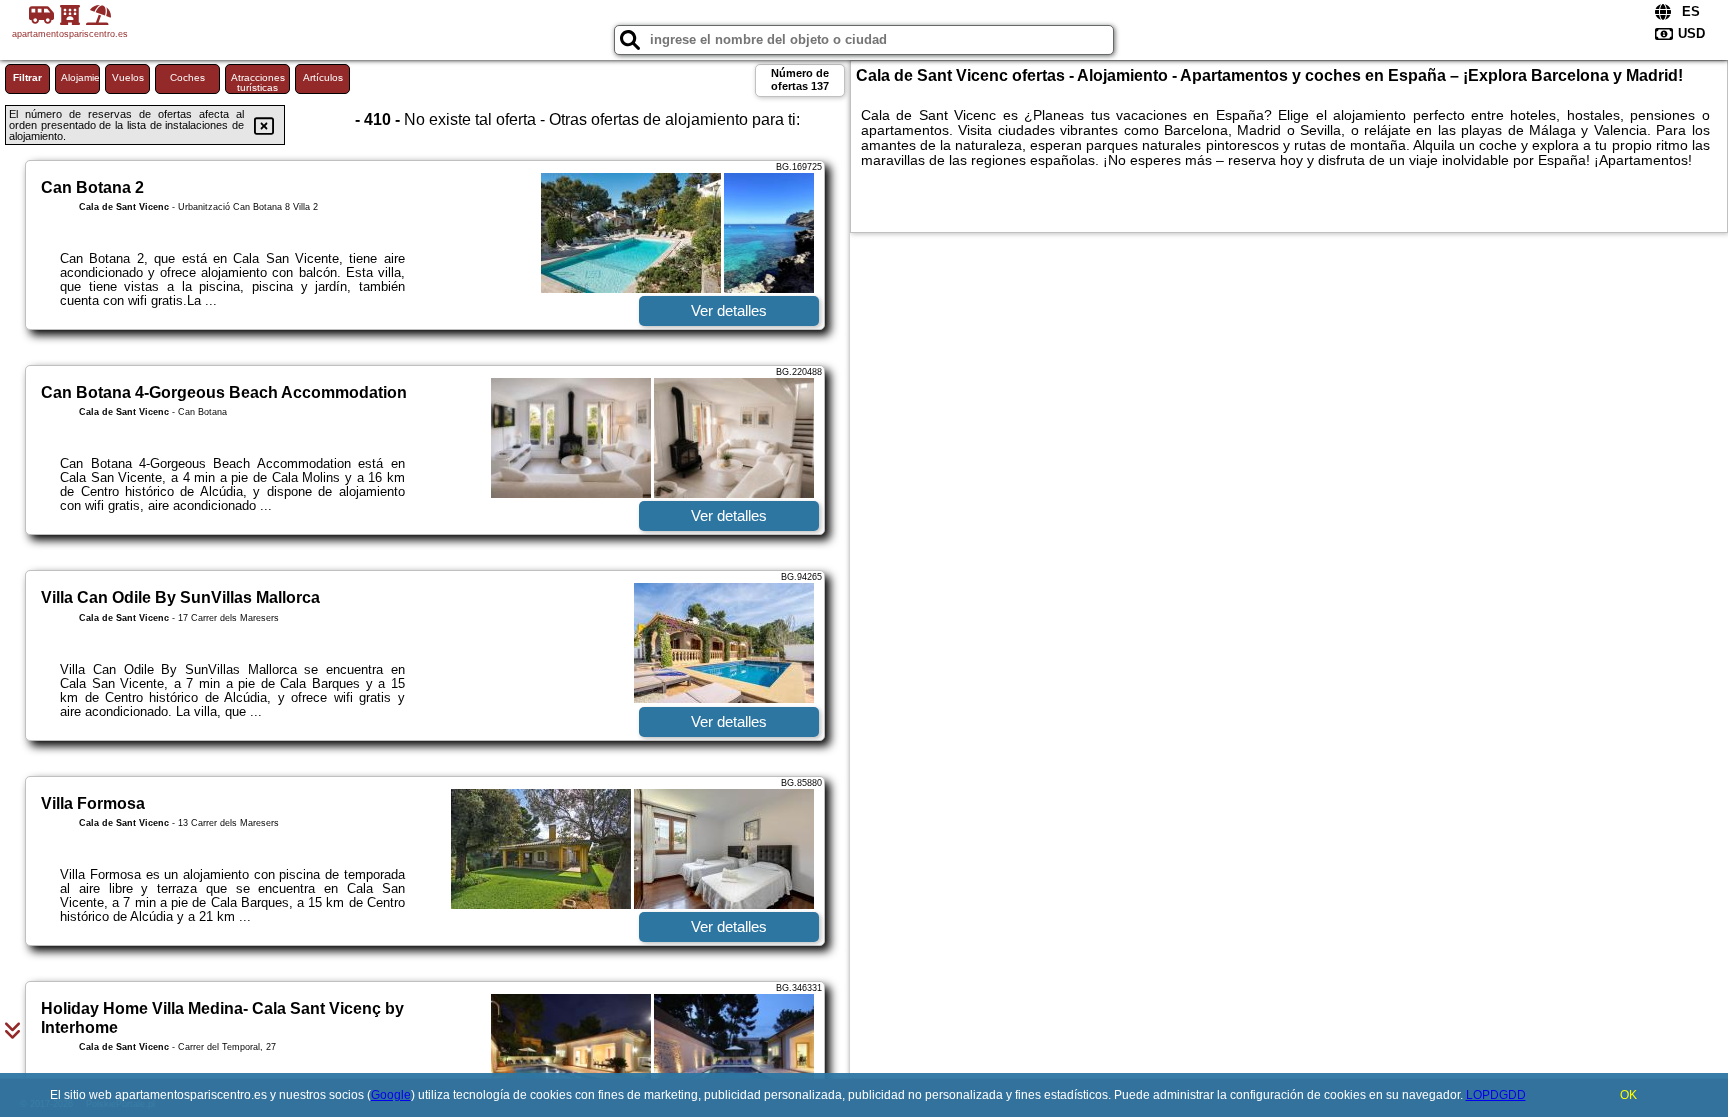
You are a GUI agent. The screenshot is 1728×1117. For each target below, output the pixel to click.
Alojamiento (80, 77)
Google (391, 1095)
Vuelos (128, 77)
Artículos (323, 77)
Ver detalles (729, 310)
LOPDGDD (1496, 1095)
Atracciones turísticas (258, 82)
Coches (187, 77)
